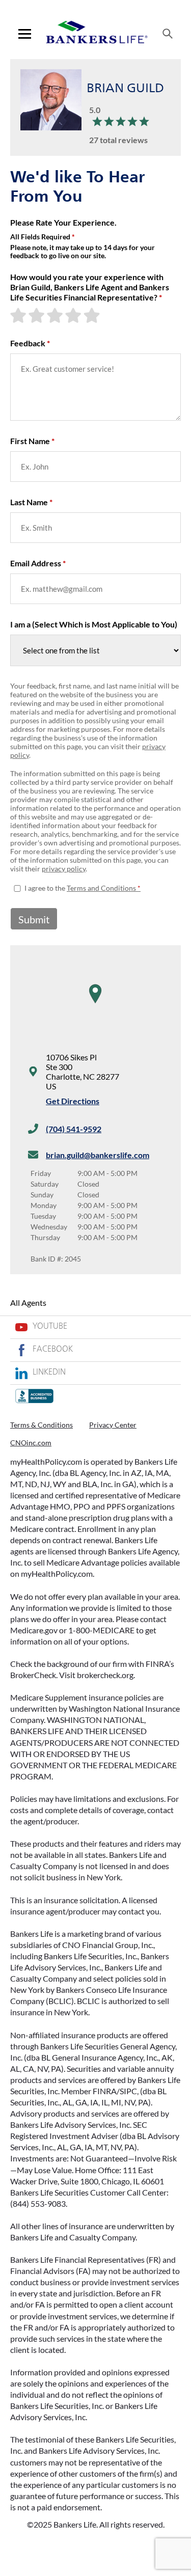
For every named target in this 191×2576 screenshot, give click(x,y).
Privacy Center (113, 1425)
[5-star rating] (93, 315)
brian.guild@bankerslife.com (98, 1155)
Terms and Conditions (101, 888)
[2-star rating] (38, 315)
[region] (95, 1004)
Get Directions (73, 1101)
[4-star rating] (74, 315)
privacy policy (64, 869)
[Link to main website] (97, 34)
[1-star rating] (19, 315)
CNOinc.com (31, 1443)
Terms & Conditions (42, 1425)
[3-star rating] (56, 315)
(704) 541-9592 (74, 1129)
